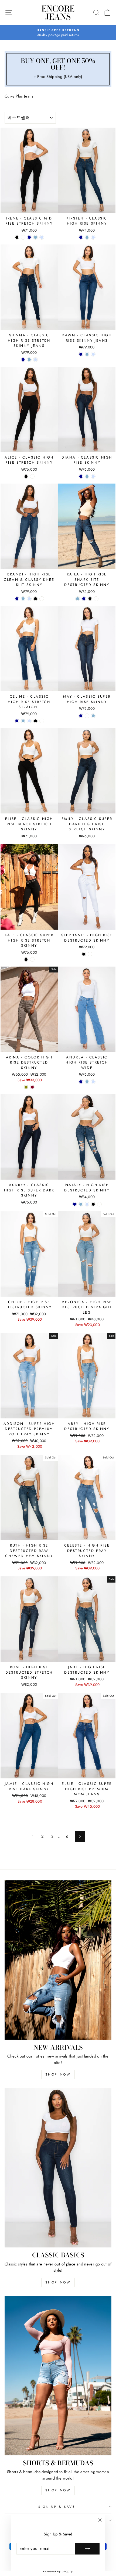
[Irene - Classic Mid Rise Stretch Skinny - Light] (42, 237)
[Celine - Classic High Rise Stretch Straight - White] (42, 721)
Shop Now (58, 2074)
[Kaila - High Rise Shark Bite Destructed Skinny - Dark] (84, 599)
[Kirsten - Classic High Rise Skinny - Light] (93, 237)
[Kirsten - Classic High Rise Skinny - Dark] (81, 237)
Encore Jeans (58, 13)
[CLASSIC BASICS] (58, 2168)
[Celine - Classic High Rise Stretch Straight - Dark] (17, 721)
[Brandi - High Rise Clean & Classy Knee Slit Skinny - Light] (29, 599)
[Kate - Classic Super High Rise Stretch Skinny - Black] (26, 959)
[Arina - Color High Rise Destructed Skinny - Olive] (26, 1087)
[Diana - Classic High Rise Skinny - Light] (93, 476)
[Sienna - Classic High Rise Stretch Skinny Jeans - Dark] (23, 360)
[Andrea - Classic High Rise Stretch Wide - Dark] (81, 1082)
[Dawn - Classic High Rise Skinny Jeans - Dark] (81, 354)
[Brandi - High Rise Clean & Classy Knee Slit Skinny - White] (42, 599)
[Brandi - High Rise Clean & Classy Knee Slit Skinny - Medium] (23, 599)
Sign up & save (57, 2507)
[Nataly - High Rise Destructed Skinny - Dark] (75, 1204)
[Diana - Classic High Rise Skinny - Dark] (81, 476)
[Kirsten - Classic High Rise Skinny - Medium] (87, 237)
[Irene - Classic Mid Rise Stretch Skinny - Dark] (29, 237)
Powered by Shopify (58, 2571)
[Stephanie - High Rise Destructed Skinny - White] (90, 954)
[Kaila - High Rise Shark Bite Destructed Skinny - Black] (90, 599)
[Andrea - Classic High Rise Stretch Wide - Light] (93, 1082)
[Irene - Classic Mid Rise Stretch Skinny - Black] (17, 237)
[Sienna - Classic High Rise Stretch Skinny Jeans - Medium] (29, 360)
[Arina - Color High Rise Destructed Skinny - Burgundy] (32, 1087)
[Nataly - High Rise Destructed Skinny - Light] (87, 1204)
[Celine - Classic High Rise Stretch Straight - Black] (35, 721)
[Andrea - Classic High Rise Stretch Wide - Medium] (87, 1082)
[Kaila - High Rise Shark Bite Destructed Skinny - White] (96, 599)
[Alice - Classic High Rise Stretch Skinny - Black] (26, 476)
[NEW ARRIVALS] (58, 1960)
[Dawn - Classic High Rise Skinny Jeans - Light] (93, 354)
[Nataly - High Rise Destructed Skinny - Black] (93, 1204)
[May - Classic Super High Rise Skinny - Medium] (93, 716)
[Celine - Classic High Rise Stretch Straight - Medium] (23, 721)
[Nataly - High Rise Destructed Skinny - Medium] (81, 1204)
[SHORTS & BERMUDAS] (58, 2376)
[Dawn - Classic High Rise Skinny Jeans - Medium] (87, 354)
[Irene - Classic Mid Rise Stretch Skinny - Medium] (35, 237)
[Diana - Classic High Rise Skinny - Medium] (87, 476)
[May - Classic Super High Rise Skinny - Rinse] (87, 716)
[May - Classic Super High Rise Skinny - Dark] (81, 716)
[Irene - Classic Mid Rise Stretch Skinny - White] (23, 237)
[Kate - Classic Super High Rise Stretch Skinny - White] (32, 959)
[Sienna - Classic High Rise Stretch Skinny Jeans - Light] (35, 360)
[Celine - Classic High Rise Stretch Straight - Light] (29, 721)
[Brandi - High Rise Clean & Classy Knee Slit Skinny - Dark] (17, 599)
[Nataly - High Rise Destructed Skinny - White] (99, 1204)
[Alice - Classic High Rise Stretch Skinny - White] (32, 476)
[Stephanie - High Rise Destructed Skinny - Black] (84, 954)
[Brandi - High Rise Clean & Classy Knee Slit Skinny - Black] (35, 599)
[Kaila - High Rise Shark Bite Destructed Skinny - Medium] (78, 599)
